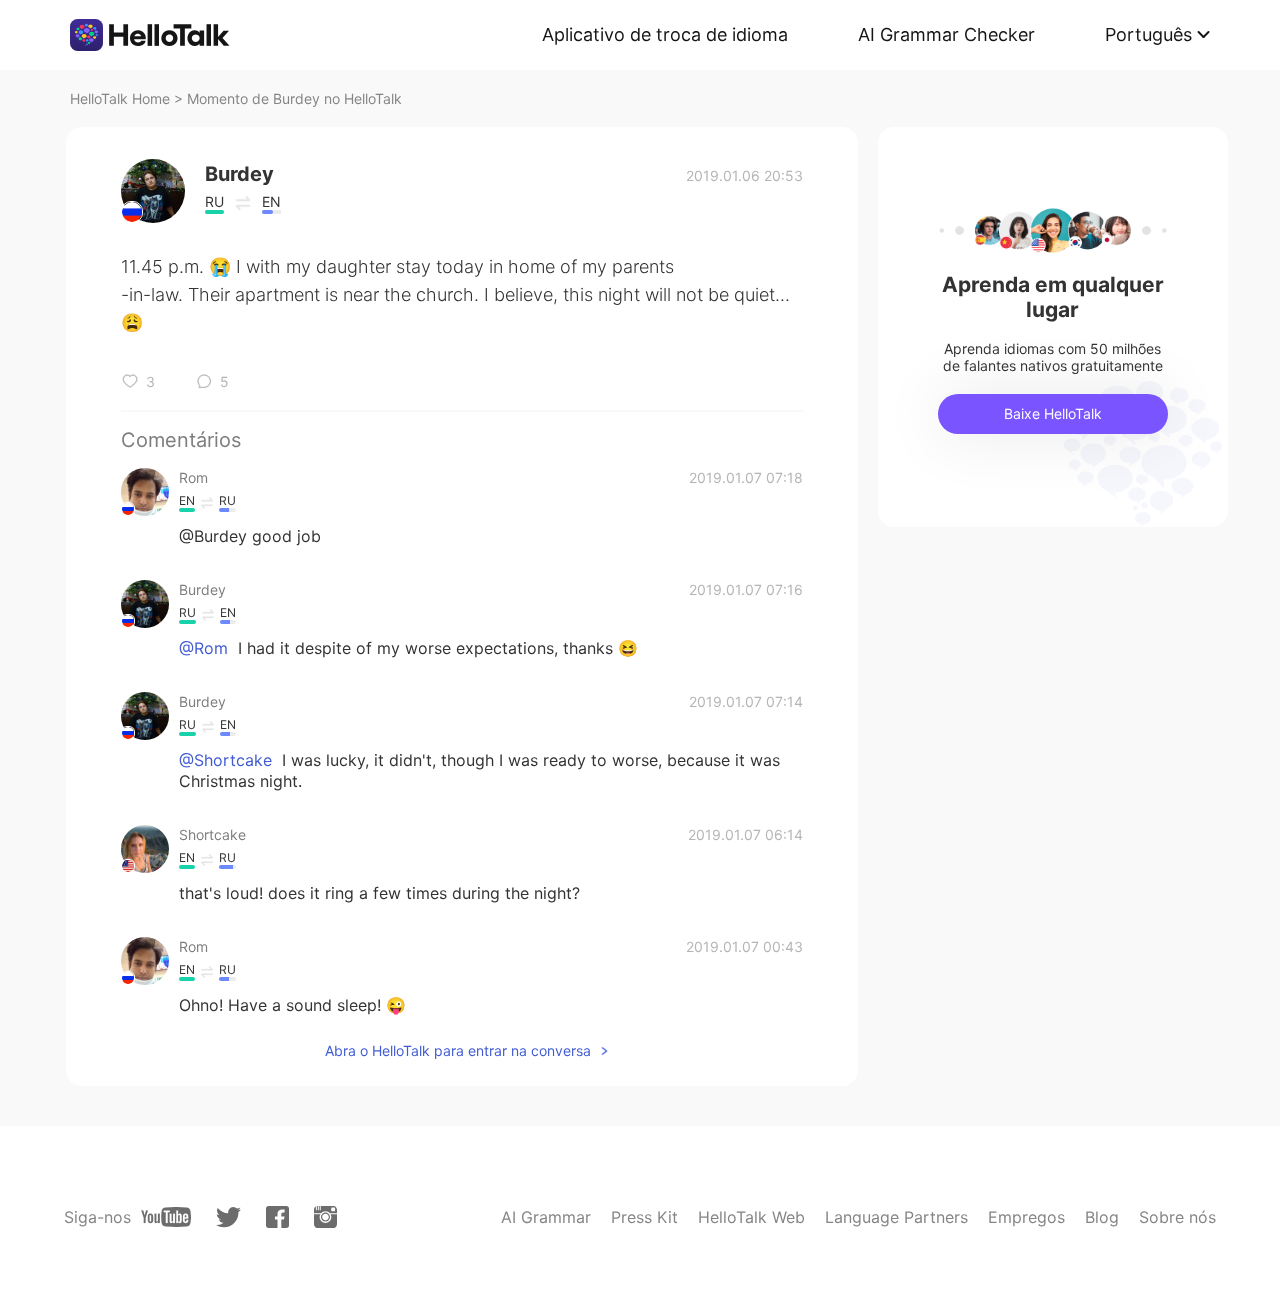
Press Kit (644, 1217)
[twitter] (228, 1217)
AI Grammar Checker (946, 34)
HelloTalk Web (751, 1217)
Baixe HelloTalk (1053, 413)
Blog (1102, 1217)
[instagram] (325, 1217)
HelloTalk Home (120, 98)
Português (1148, 34)
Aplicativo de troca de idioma (665, 34)
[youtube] (166, 1217)
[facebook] (277, 1217)
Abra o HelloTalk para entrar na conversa (458, 1050)
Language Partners (896, 1217)
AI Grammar (546, 1217)
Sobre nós (1177, 1217)
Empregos (1026, 1217)
